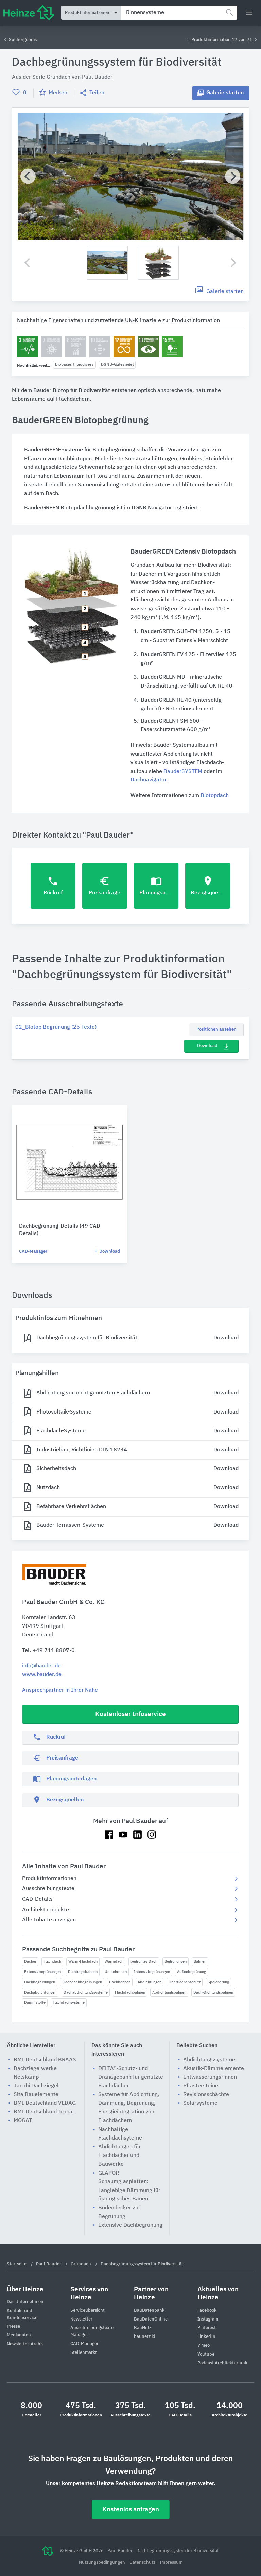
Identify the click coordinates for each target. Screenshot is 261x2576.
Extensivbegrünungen (42, 1972)
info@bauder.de (41, 1666)
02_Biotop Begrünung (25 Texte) (56, 1027)
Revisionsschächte (206, 2095)
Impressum (171, 2563)
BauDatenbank (149, 2310)
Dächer (30, 1961)
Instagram (208, 2319)
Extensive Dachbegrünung (130, 2225)
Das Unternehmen (25, 2302)
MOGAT (23, 2121)
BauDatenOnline (151, 2319)
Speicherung (218, 1982)
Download (207, 1046)
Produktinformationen (49, 1879)
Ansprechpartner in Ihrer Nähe (60, 1690)
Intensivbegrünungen (152, 1972)
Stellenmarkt (84, 2353)
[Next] (233, 176)
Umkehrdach (116, 1972)
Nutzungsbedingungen (102, 2563)
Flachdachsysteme (69, 2003)
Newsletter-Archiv (25, 2344)
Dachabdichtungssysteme (86, 1992)
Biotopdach (215, 796)
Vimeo (204, 2346)
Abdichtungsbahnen (169, 1992)
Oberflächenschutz (185, 1982)
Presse (13, 2326)
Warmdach (114, 1961)
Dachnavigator (148, 780)
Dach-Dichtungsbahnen (213, 1992)
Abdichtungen (150, 1982)
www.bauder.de (42, 1675)
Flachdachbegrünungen (82, 1982)
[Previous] (28, 176)
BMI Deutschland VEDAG (45, 2103)
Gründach (58, 77)
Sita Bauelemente (36, 2095)
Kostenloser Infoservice (130, 1714)
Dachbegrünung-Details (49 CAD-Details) (61, 1230)
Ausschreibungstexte (48, 1889)
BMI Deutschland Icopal (44, 2112)
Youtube (206, 2354)
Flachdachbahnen (130, 1992)
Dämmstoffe (35, 2003)
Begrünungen (176, 1961)
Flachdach (52, 1961)
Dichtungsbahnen (83, 1972)
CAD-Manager (33, 1251)
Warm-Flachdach (83, 1961)
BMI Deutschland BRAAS (45, 2060)
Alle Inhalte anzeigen (49, 1920)
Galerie (225, 93)
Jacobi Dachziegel (36, 2086)
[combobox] (179, 13)
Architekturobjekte (46, 1910)
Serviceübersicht (88, 2310)
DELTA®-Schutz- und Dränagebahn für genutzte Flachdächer (131, 2077)
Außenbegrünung (192, 1972)
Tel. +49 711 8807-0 (48, 1651)
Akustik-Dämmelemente (214, 2069)
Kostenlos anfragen (131, 2509)
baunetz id (145, 2337)
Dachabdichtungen (40, 1992)
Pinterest (207, 2328)
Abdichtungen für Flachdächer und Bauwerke (119, 2156)
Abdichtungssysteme (209, 2060)
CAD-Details (37, 1899)
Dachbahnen (120, 1982)
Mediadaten (19, 2335)
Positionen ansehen (216, 1030)
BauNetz (143, 2328)
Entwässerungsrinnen (210, 2077)
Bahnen (200, 1961)
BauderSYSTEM (183, 772)
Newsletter (81, 2319)
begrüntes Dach (144, 1961)
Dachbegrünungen (40, 1982)
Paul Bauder (97, 77)
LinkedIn (206, 2337)
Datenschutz (143, 2563)
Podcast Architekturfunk (222, 2363)
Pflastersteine (201, 2086)
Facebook (207, 2310)
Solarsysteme (200, 2103)
